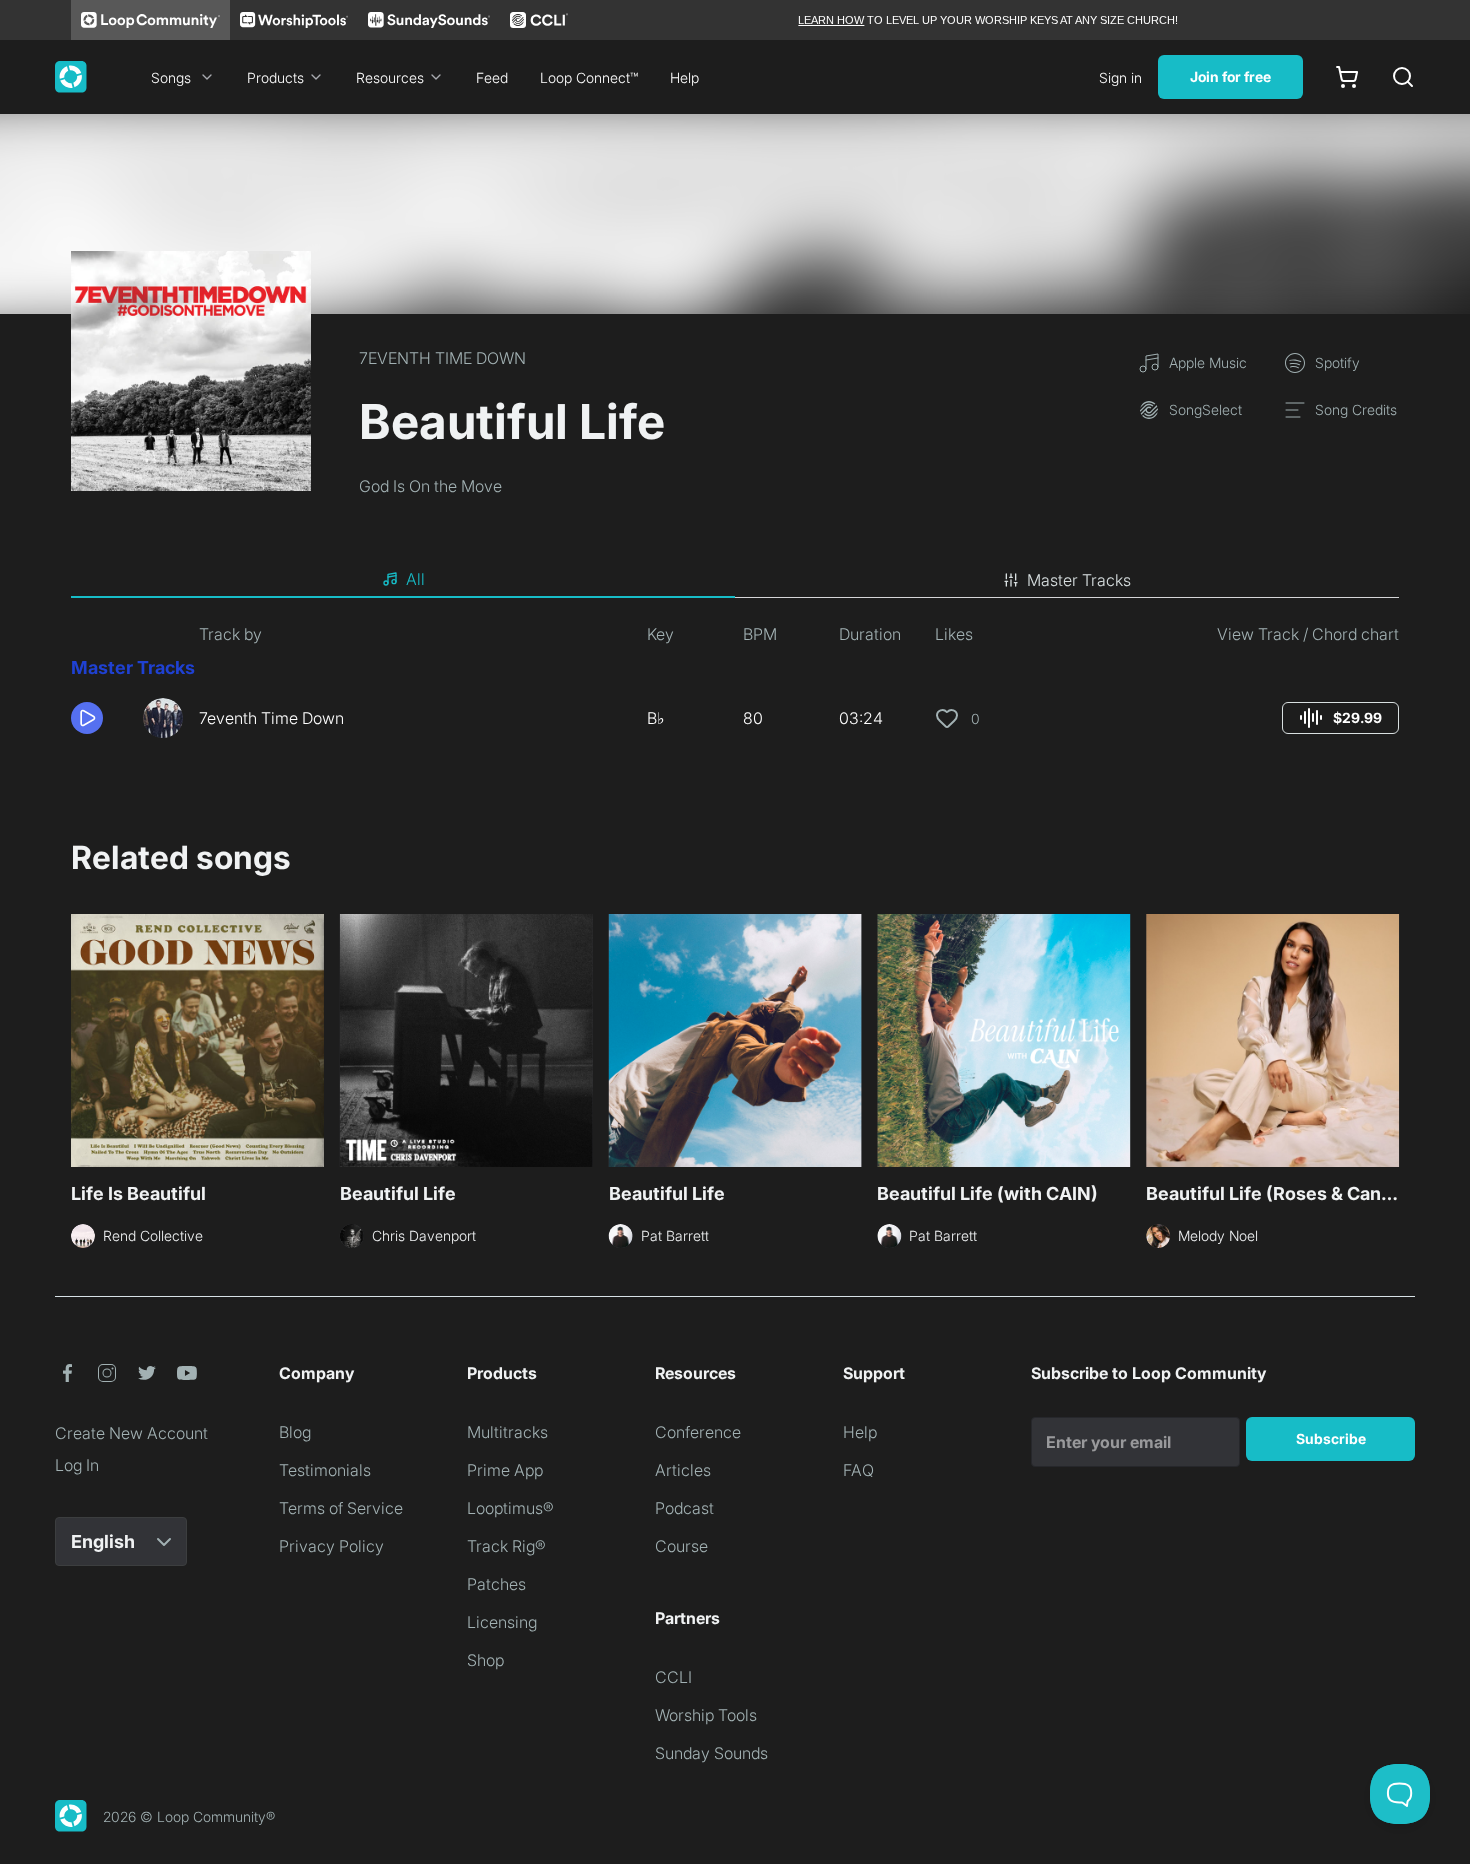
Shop (485, 1660)
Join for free (1230, 76)
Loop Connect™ (589, 77)
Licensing (502, 1622)
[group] (1340, 718)
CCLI (673, 1677)
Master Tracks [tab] (1079, 580)
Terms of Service (341, 1508)
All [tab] (415, 579)
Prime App (505, 1470)
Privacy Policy (331, 1546)
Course (681, 1546)
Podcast (684, 1508)
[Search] (1403, 77)
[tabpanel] (735, 688)
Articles (683, 1470)
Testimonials (325, 1470)
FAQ (858, 1470)
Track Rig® (506, 1546)
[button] (99, 718)
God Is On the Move (430, 486)
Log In (77, 1465)
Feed (492, 77)
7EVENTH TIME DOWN (442, 358)
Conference (698, 1432)
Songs (171, 77)
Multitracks (507, 1432)
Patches (496, 1584)
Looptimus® (510, 1508)
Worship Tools (706, 1715)
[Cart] (1347, 77)
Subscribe (1331, 1438)
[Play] (87, 718)
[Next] (1387, 1038)
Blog (295, 1432)
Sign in (1120, 77)
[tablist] (735, 580)
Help (684, 77)
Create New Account (131, 1433)
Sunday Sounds (711, 1753)
